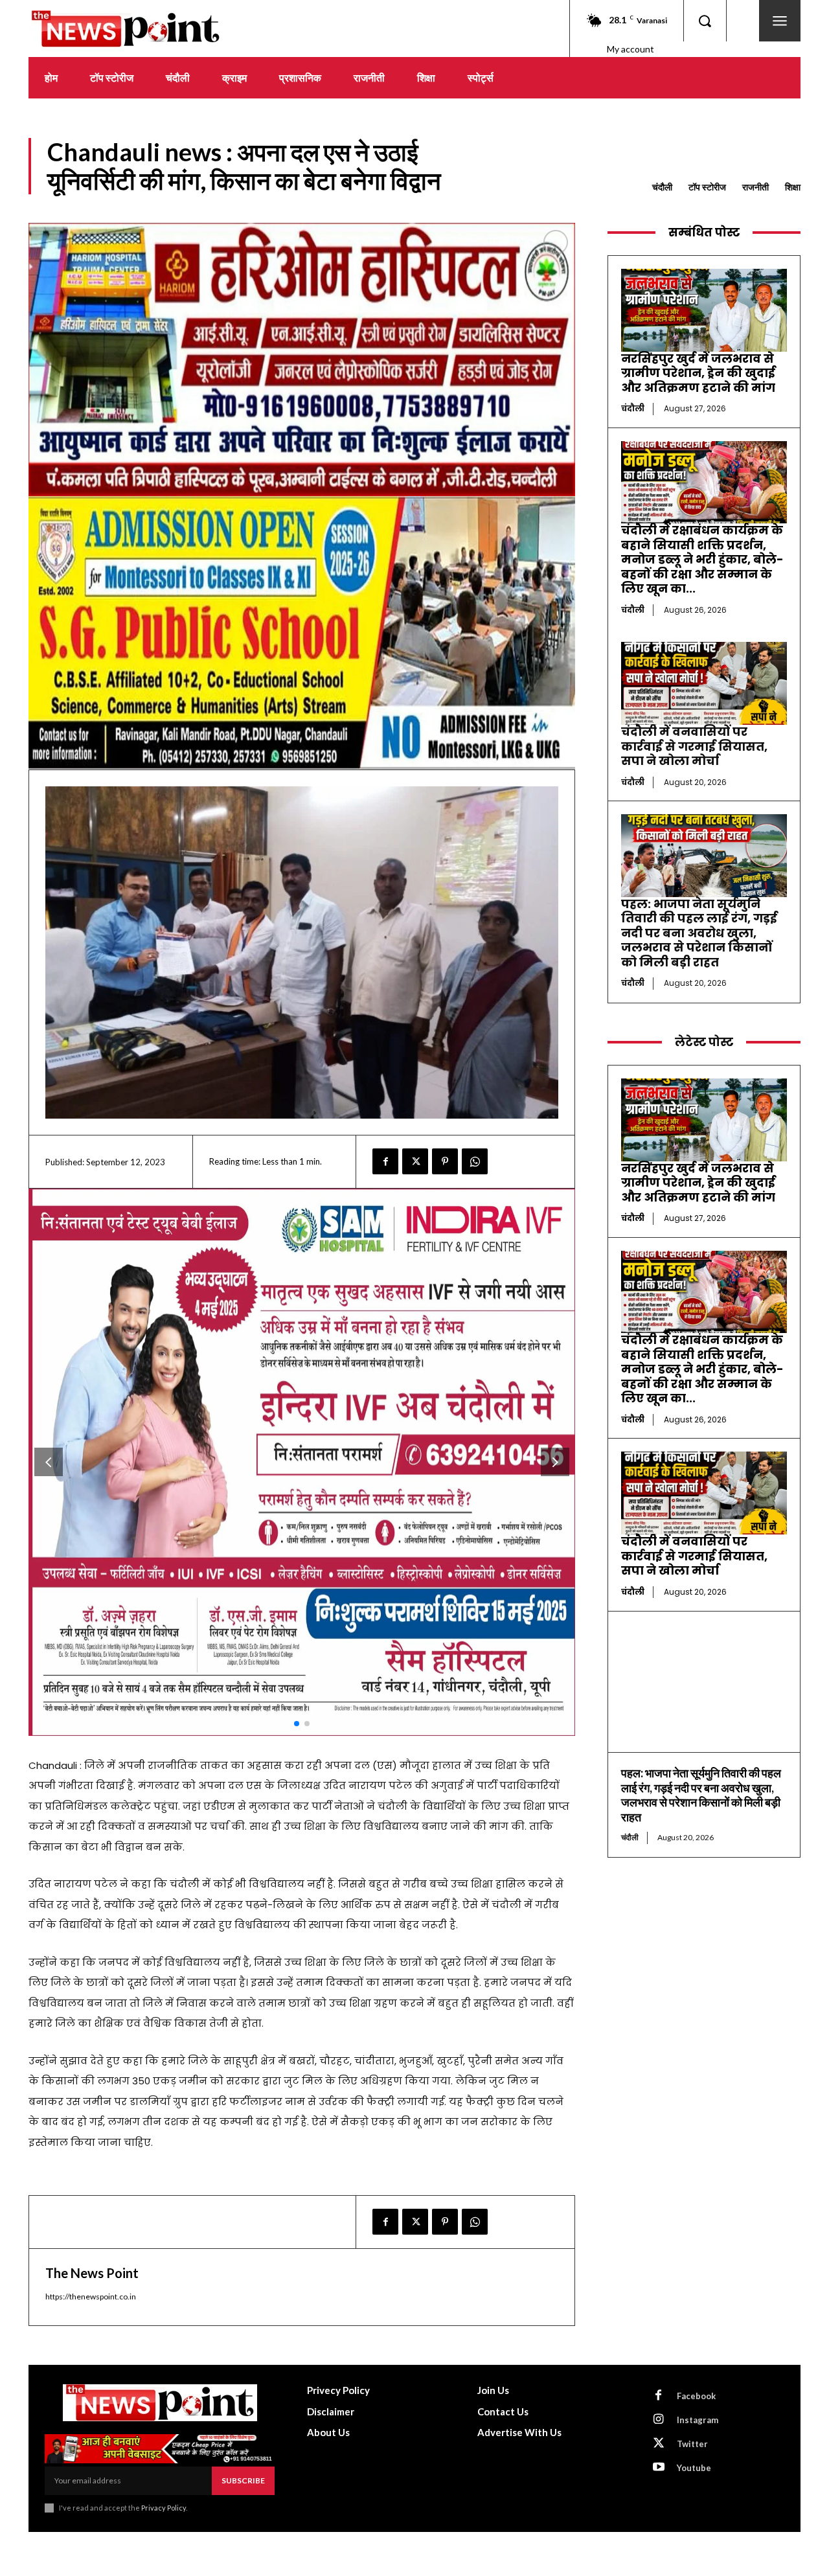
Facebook (696, 2396)
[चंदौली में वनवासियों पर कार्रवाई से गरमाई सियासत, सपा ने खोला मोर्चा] (704, 683)
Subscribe (243, 2480)
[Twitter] (415, 1161)
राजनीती (755, 187)
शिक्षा (793, 187)
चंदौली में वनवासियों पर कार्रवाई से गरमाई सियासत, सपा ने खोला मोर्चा (694, 746)
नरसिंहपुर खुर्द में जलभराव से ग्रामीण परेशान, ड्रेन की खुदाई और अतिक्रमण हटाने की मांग (698, 373)
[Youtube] (659, 2468)
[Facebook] (385, 1161)
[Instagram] (659, 2420)
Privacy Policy (164, 2508)
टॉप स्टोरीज (707, 187)
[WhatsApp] (475, 1161)
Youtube (694, 2468)
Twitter (692, 2444)
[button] (705, 21)
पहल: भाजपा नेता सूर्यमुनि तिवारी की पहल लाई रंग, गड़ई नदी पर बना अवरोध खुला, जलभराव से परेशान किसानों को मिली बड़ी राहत (699, 933)
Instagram (698, 2420)
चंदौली (662, 187)
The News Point (92, 2273)
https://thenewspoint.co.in (91, 2297)
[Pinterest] (445, 1161)
